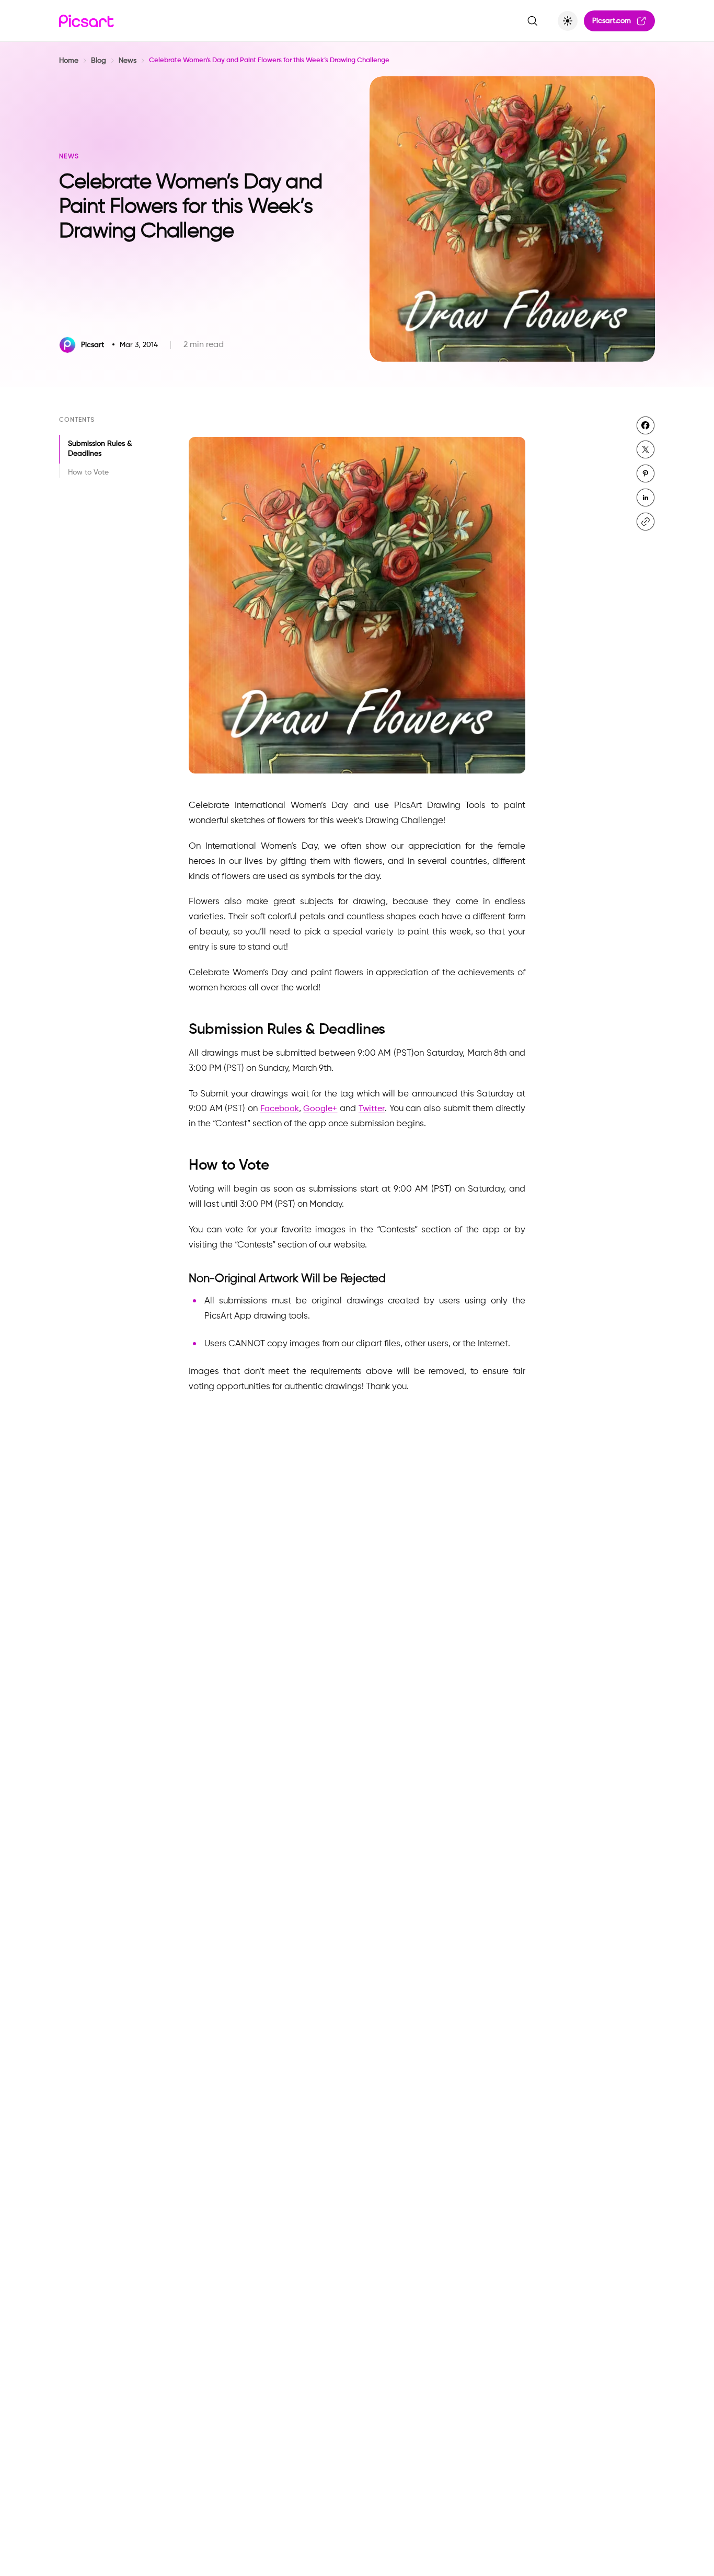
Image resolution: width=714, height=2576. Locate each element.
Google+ (320, 1109)
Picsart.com (612, 21)
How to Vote (88, 472)
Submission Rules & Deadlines (100, 449)
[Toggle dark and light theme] (568, 21)
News (128, 61)
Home (69, 61)
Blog (99, 61)
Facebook (280, 1109)
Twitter (372, 1109)
